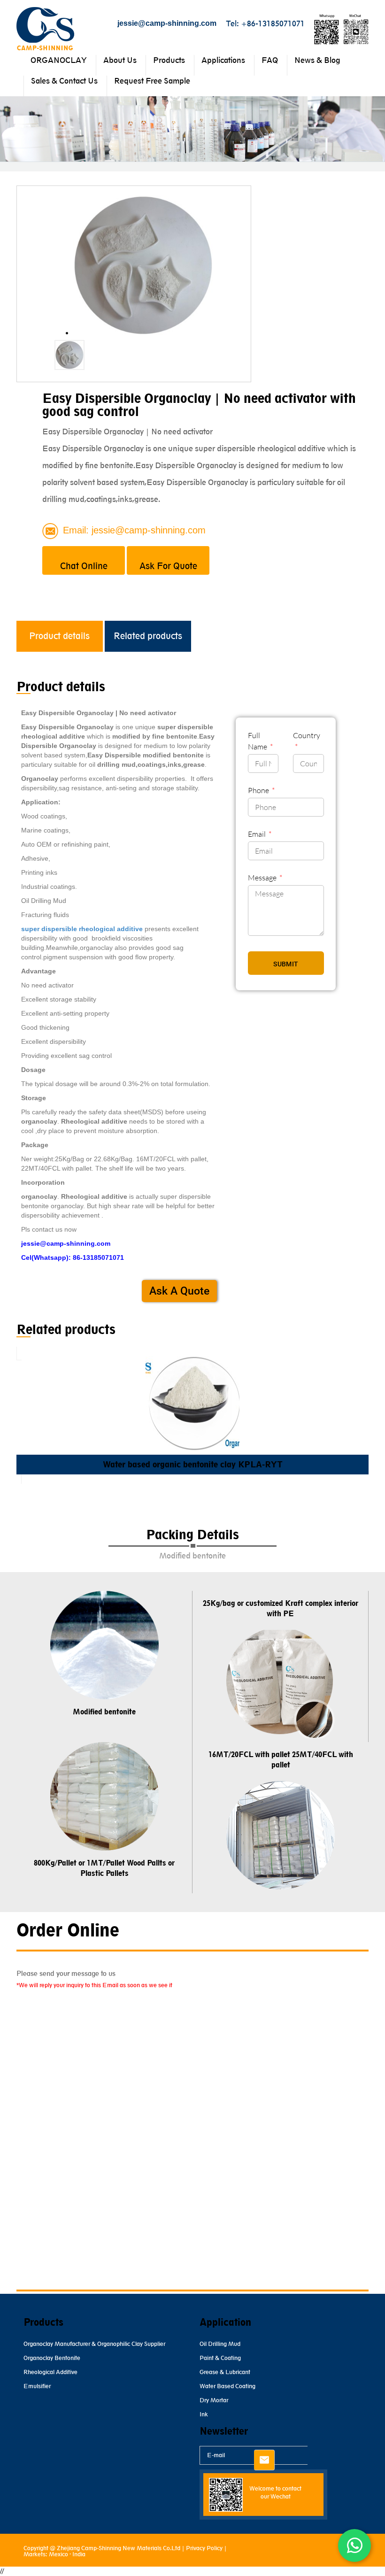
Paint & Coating (220, 2358)
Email (258, 834)
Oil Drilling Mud (220, 2344)
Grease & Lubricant (225, 2372)
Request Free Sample (152, 81)
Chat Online (84, 566)
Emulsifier (37, 2386)
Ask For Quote (168, 566)
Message (263, 878)
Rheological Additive (50, 2372)
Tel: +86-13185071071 (265, 23)
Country (307, 735)
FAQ (270, 60)
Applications (223, 60)
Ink (204, 2414)
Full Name (258, 741)
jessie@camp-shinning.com (167, 23)
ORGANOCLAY (59, 60)
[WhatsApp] (354, 2545)
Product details (59, 636)
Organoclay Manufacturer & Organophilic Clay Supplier (94, 2344)
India (79, 2554)
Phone (259, 790)
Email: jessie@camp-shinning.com (134, 530)
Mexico (58, 2554)
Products (169, 60)
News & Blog (317, 60)
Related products (148, 636)
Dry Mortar (214, 2400)
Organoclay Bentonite (52, 2358)
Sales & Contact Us (64, 81)
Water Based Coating (227, 2386)
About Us (120, 60)
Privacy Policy (204, 2548)
